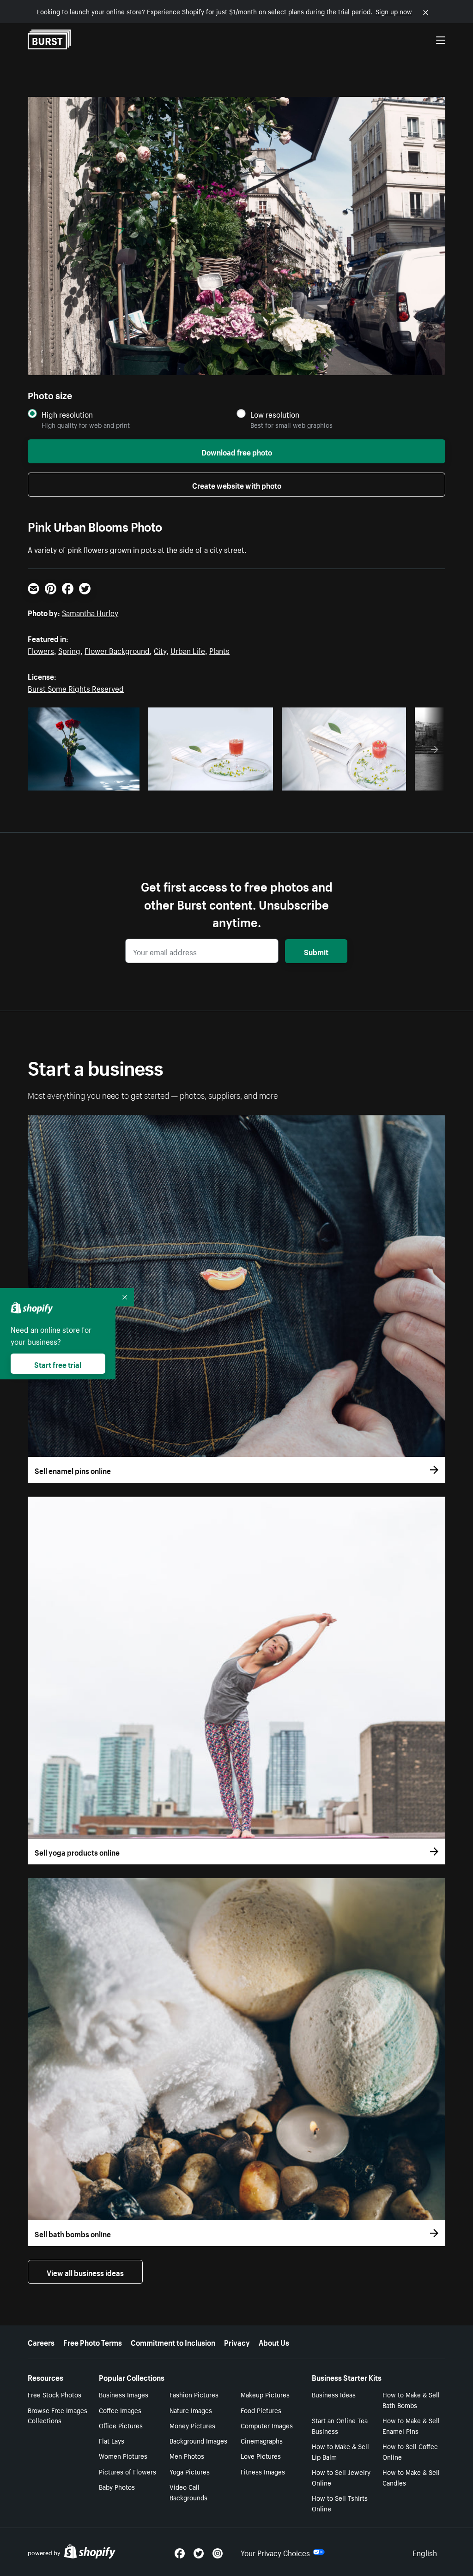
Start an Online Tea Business (340, 2425)
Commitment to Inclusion (173, 2342)
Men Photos (187, 2456)
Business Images (124, 2394)
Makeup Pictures (265, 2394)
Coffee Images (120, 2410)
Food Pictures (261, 2410)
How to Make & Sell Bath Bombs (411, 2399)
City (160, 650)
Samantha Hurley (90, 612)
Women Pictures (123, 2456)
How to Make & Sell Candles (411, 2477)
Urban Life (188, 650)
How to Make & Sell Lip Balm (340, 2451)
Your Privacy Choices (275, 2552)
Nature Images (191, 2410)
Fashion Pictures (194, 2394)
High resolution (67, 414)
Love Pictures (261, 2456)
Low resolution (275, 414)
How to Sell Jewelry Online (341, 2477)
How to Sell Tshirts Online (340, 2503)
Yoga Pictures (190, 2471)
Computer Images (267, 2425)
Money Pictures (192, 2425)
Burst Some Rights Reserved (76, 688)
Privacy (237, 2342)
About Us (274, 2342)
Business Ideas (334, 2394)
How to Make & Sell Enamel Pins (411, 2425)
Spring (69, 650)
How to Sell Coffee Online (410, 2451)
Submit (316, 951)
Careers (41, 2342)
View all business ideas (85, 2272)
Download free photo (237, 451)
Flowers (41, 650)
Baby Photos (117, 2486)
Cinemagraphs (262, 2440)
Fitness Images (263, 2471)
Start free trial (58, 1364)
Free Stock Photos (55, 2394)
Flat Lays (112, 2440)
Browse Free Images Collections (58, 2415)
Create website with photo (237, 485)
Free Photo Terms (93, 2342)
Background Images (198, 2440)
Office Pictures (121, 2425)
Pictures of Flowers (127, 2471)
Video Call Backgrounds (188, 2492)
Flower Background (117, 650)
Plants (219, 650)
